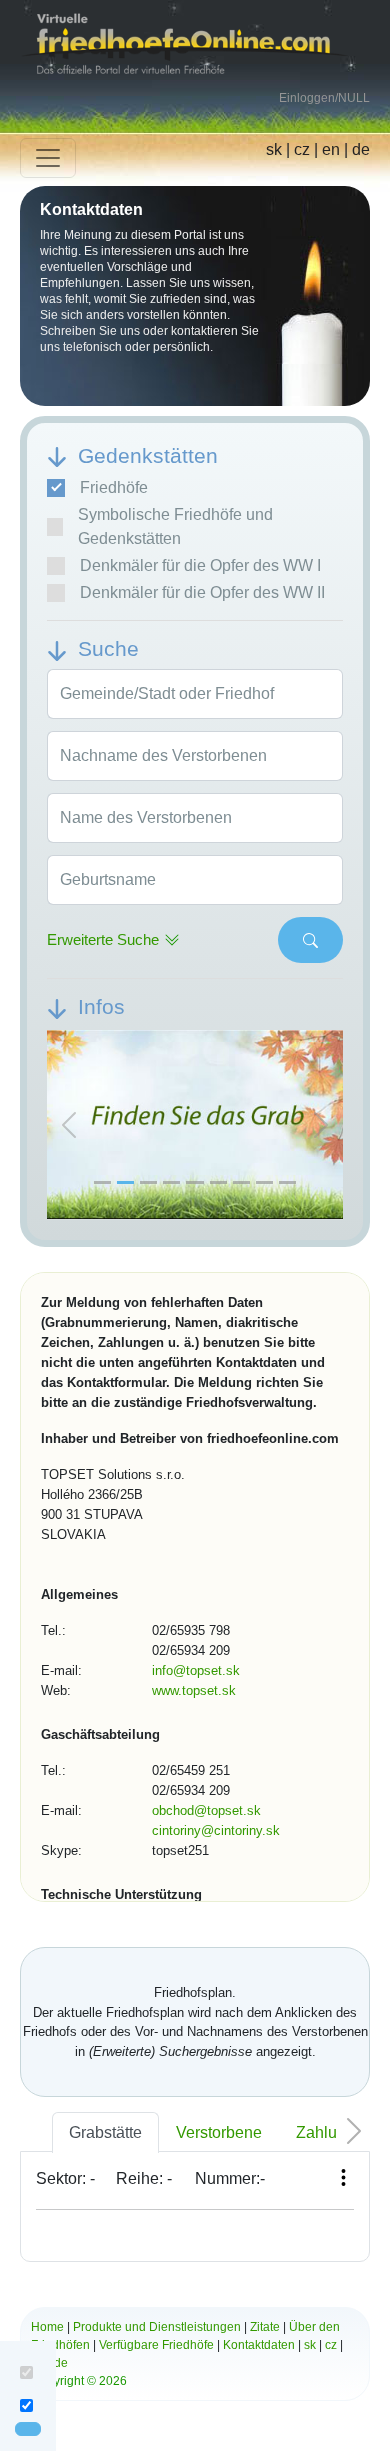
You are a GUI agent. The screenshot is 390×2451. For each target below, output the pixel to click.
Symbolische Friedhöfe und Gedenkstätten (175, 526)
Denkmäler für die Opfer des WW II (202, 592)
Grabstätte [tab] (105, 2132)
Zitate (265, 2327)
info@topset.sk (196, 1670)
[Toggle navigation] (48, 158)
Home (47, 2327)
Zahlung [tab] (325, 2132)
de (361, 149)
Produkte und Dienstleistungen (157, 2327)
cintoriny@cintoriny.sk (216, 1830)
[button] (69, 1125)
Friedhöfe (114, 487)
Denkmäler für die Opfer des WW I (200, 565)
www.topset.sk (194, 1690)
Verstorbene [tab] (219, 2132)
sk (274, 149)
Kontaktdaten (259, 2345)
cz (302, 149)
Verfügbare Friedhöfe (156, 2345)
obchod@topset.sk (206, 1810)
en (331, 149)
